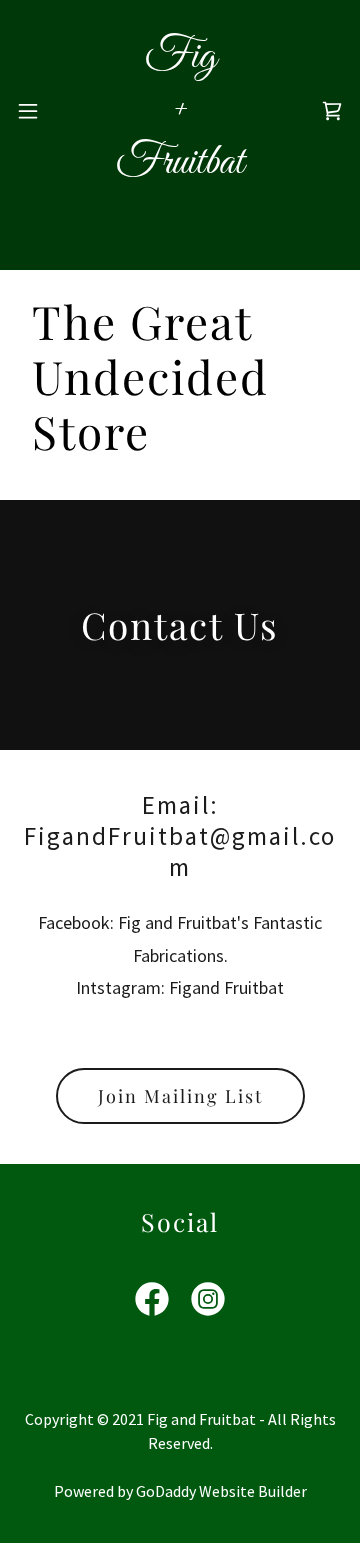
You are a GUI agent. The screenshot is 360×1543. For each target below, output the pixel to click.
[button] (28, 111)
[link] (180, 111)
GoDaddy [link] (166, 1491)
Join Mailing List (180, 1096)
